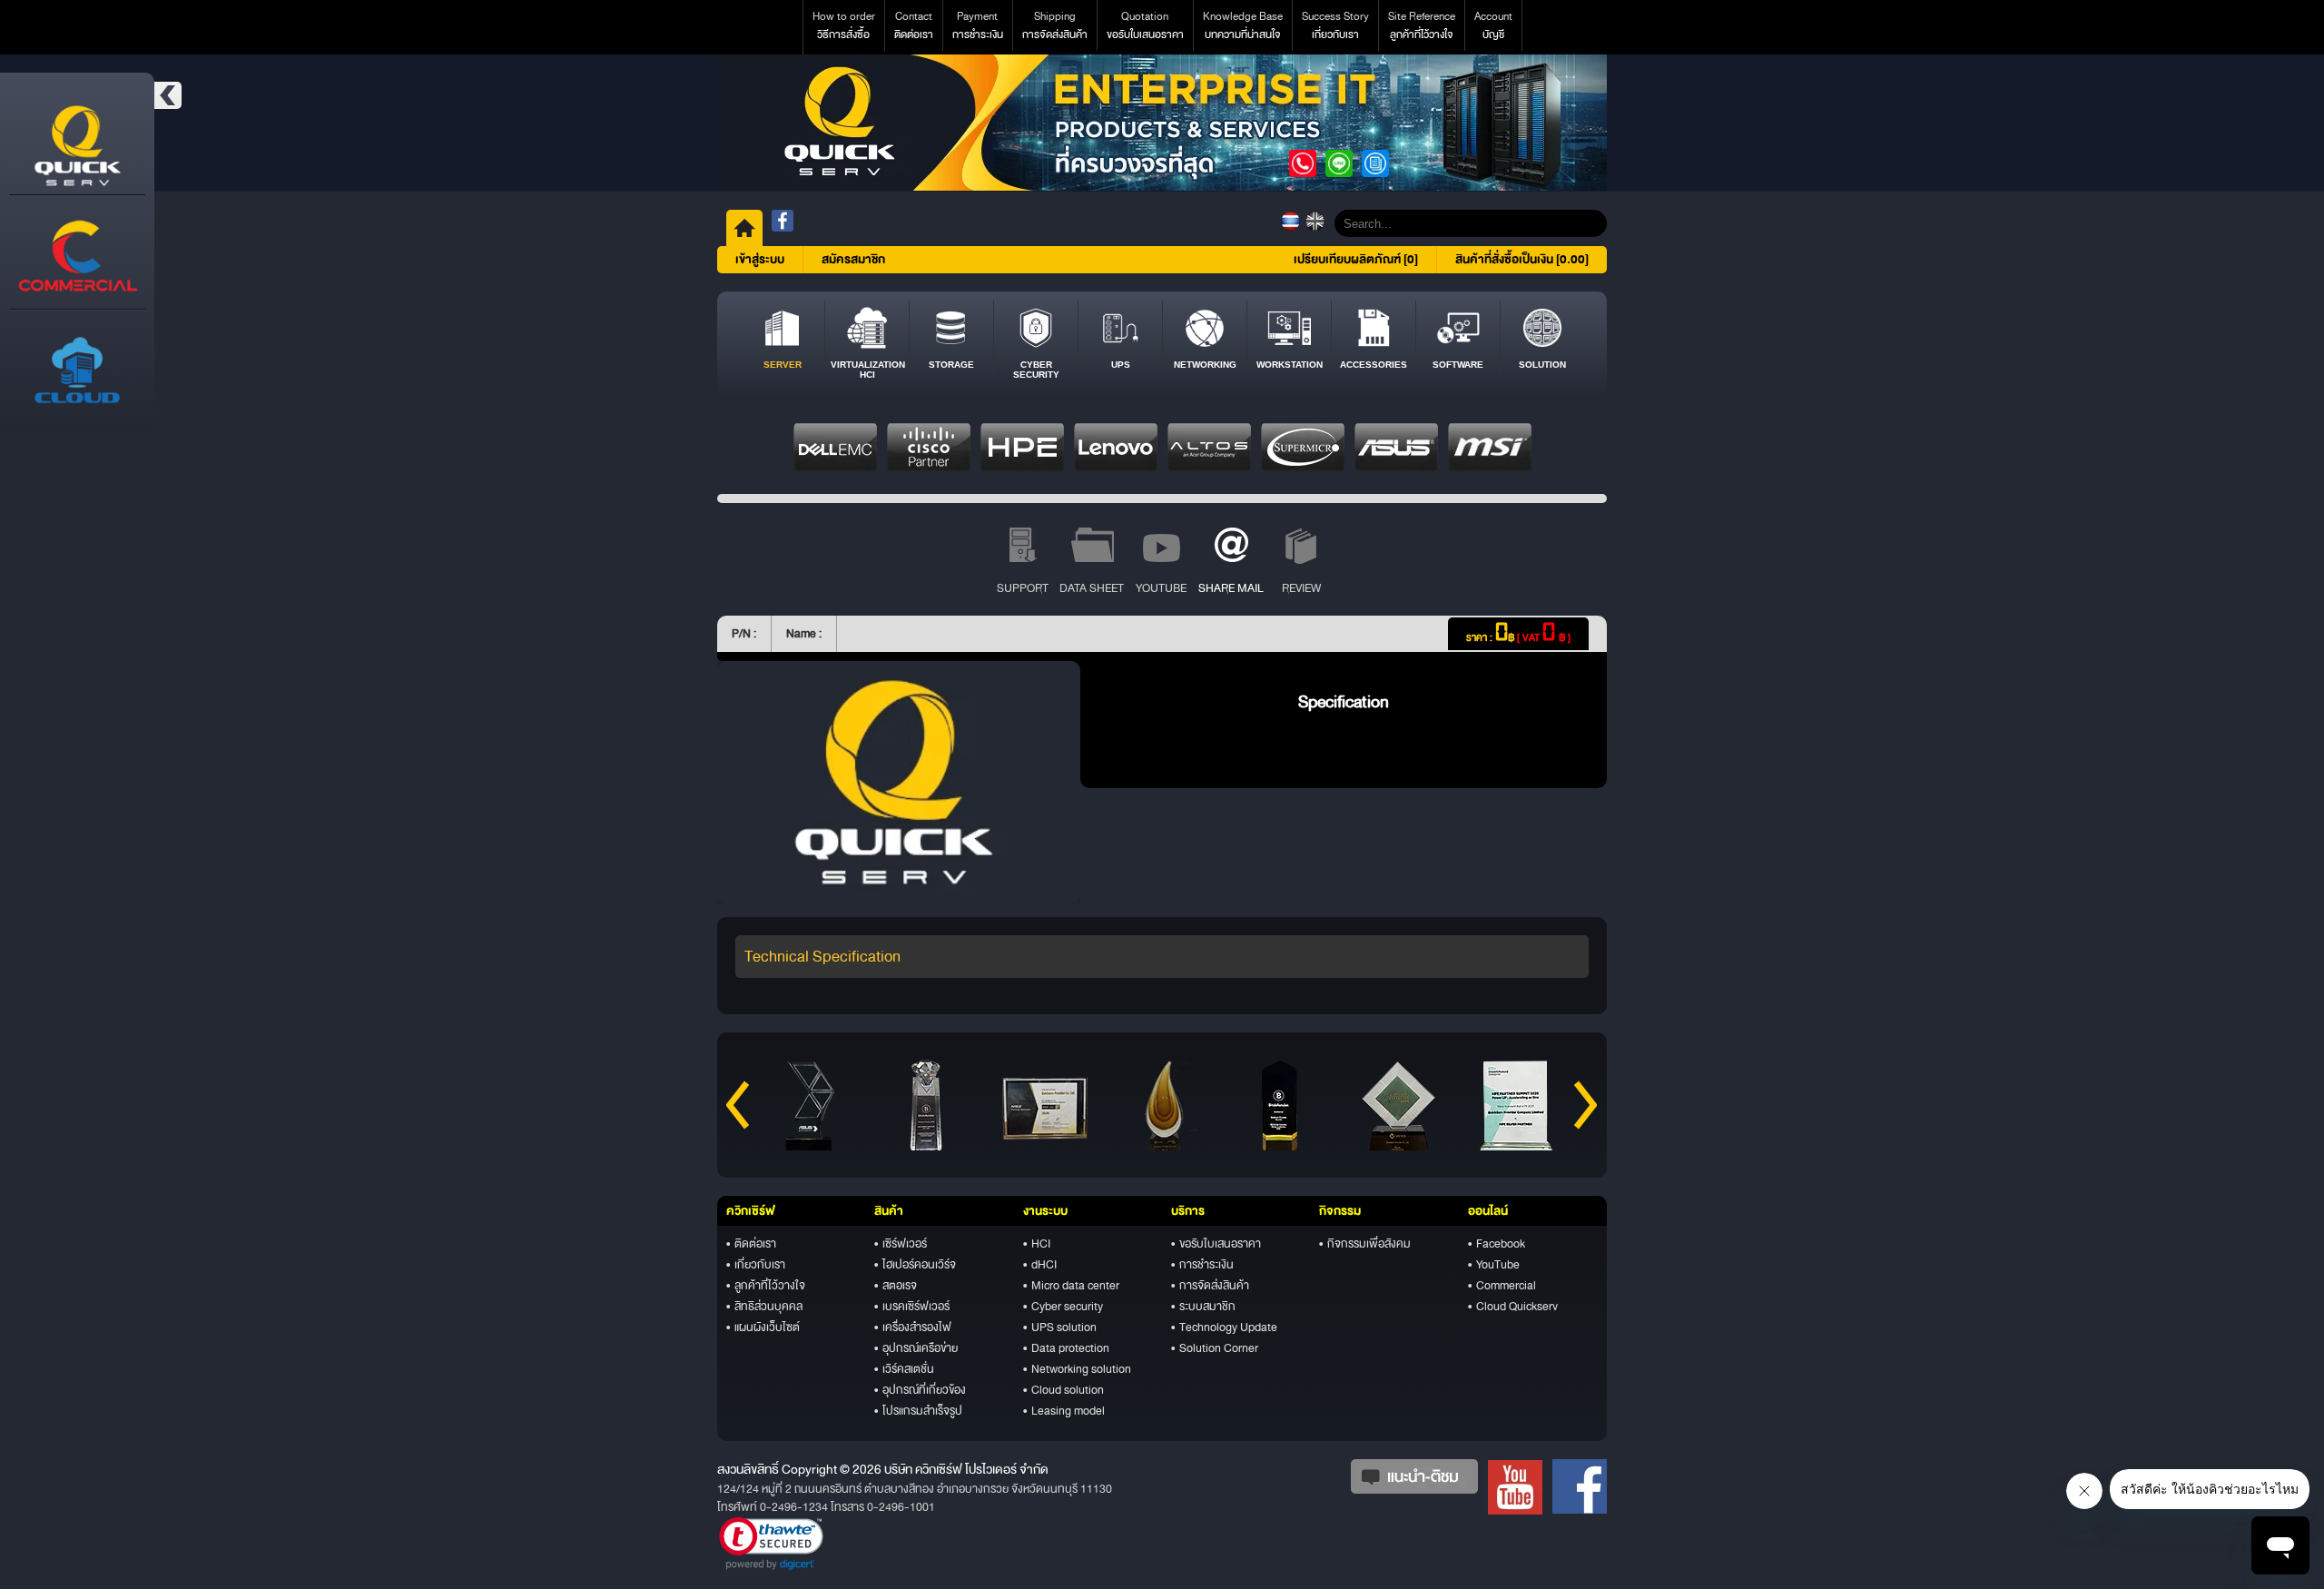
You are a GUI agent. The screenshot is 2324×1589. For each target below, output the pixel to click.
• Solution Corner (1215, 1348)
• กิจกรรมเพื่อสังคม (1365, 1244)
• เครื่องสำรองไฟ (913, 1327)
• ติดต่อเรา (751, 1244)
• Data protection (1066, 1348)
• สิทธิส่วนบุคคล (764, 1307)
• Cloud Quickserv (1513, 1307)
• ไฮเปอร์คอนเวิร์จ (915, 1265)
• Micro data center (1071, 1286)
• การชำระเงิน (1202, 1265)
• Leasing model (1064, 1411)
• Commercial (1502, 1286)
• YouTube (1494, 1265)
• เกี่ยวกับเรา (756, 1265)
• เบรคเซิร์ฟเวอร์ (912, 1307)
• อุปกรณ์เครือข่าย (916, 1348)
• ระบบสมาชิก (1203, 1307)
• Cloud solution (1064, 1390)
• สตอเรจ (896, 1286)
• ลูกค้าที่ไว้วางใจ (766, 1286)
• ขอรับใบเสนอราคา (1216, 1244)
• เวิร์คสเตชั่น (904, 1369)
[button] (771, 1544)
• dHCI (1040, 1265)
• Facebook (1497, 1244)
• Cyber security (1063, 1307)
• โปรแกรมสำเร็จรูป (918, 1411)
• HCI (1037, 1244)
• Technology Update (1224, 1327)
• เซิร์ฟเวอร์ (901, 1244)
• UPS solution (1060, 1327)
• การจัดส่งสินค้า (1210, 1286)
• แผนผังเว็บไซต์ (763, 1327)
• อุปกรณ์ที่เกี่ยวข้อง (920, 1390)
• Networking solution (1077, 1369)
